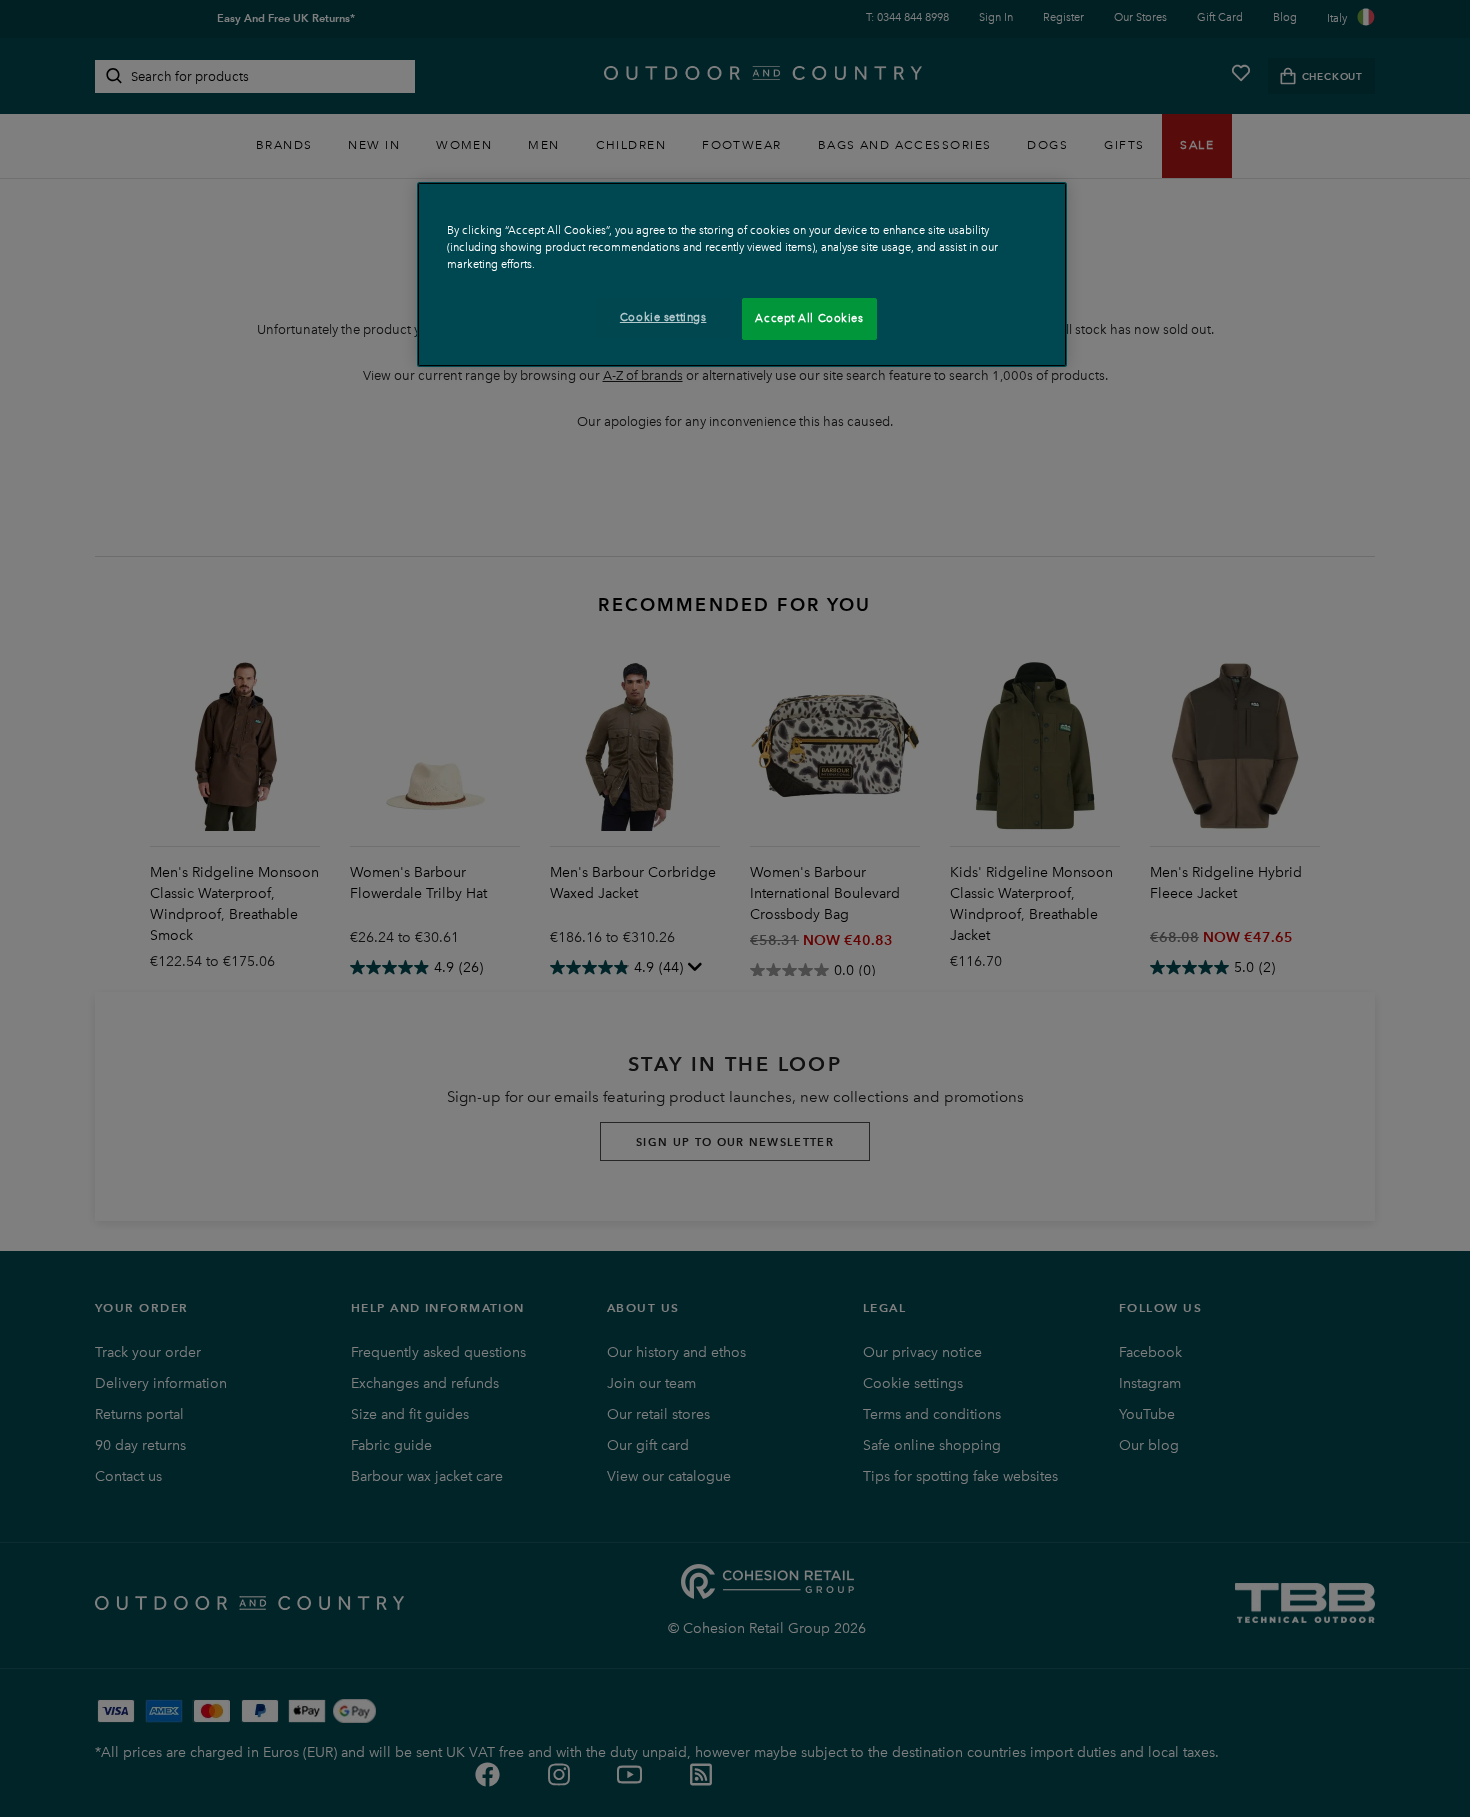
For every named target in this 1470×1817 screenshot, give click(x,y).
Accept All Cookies (809, 318)
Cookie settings (663, 317)
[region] (742, 274)
